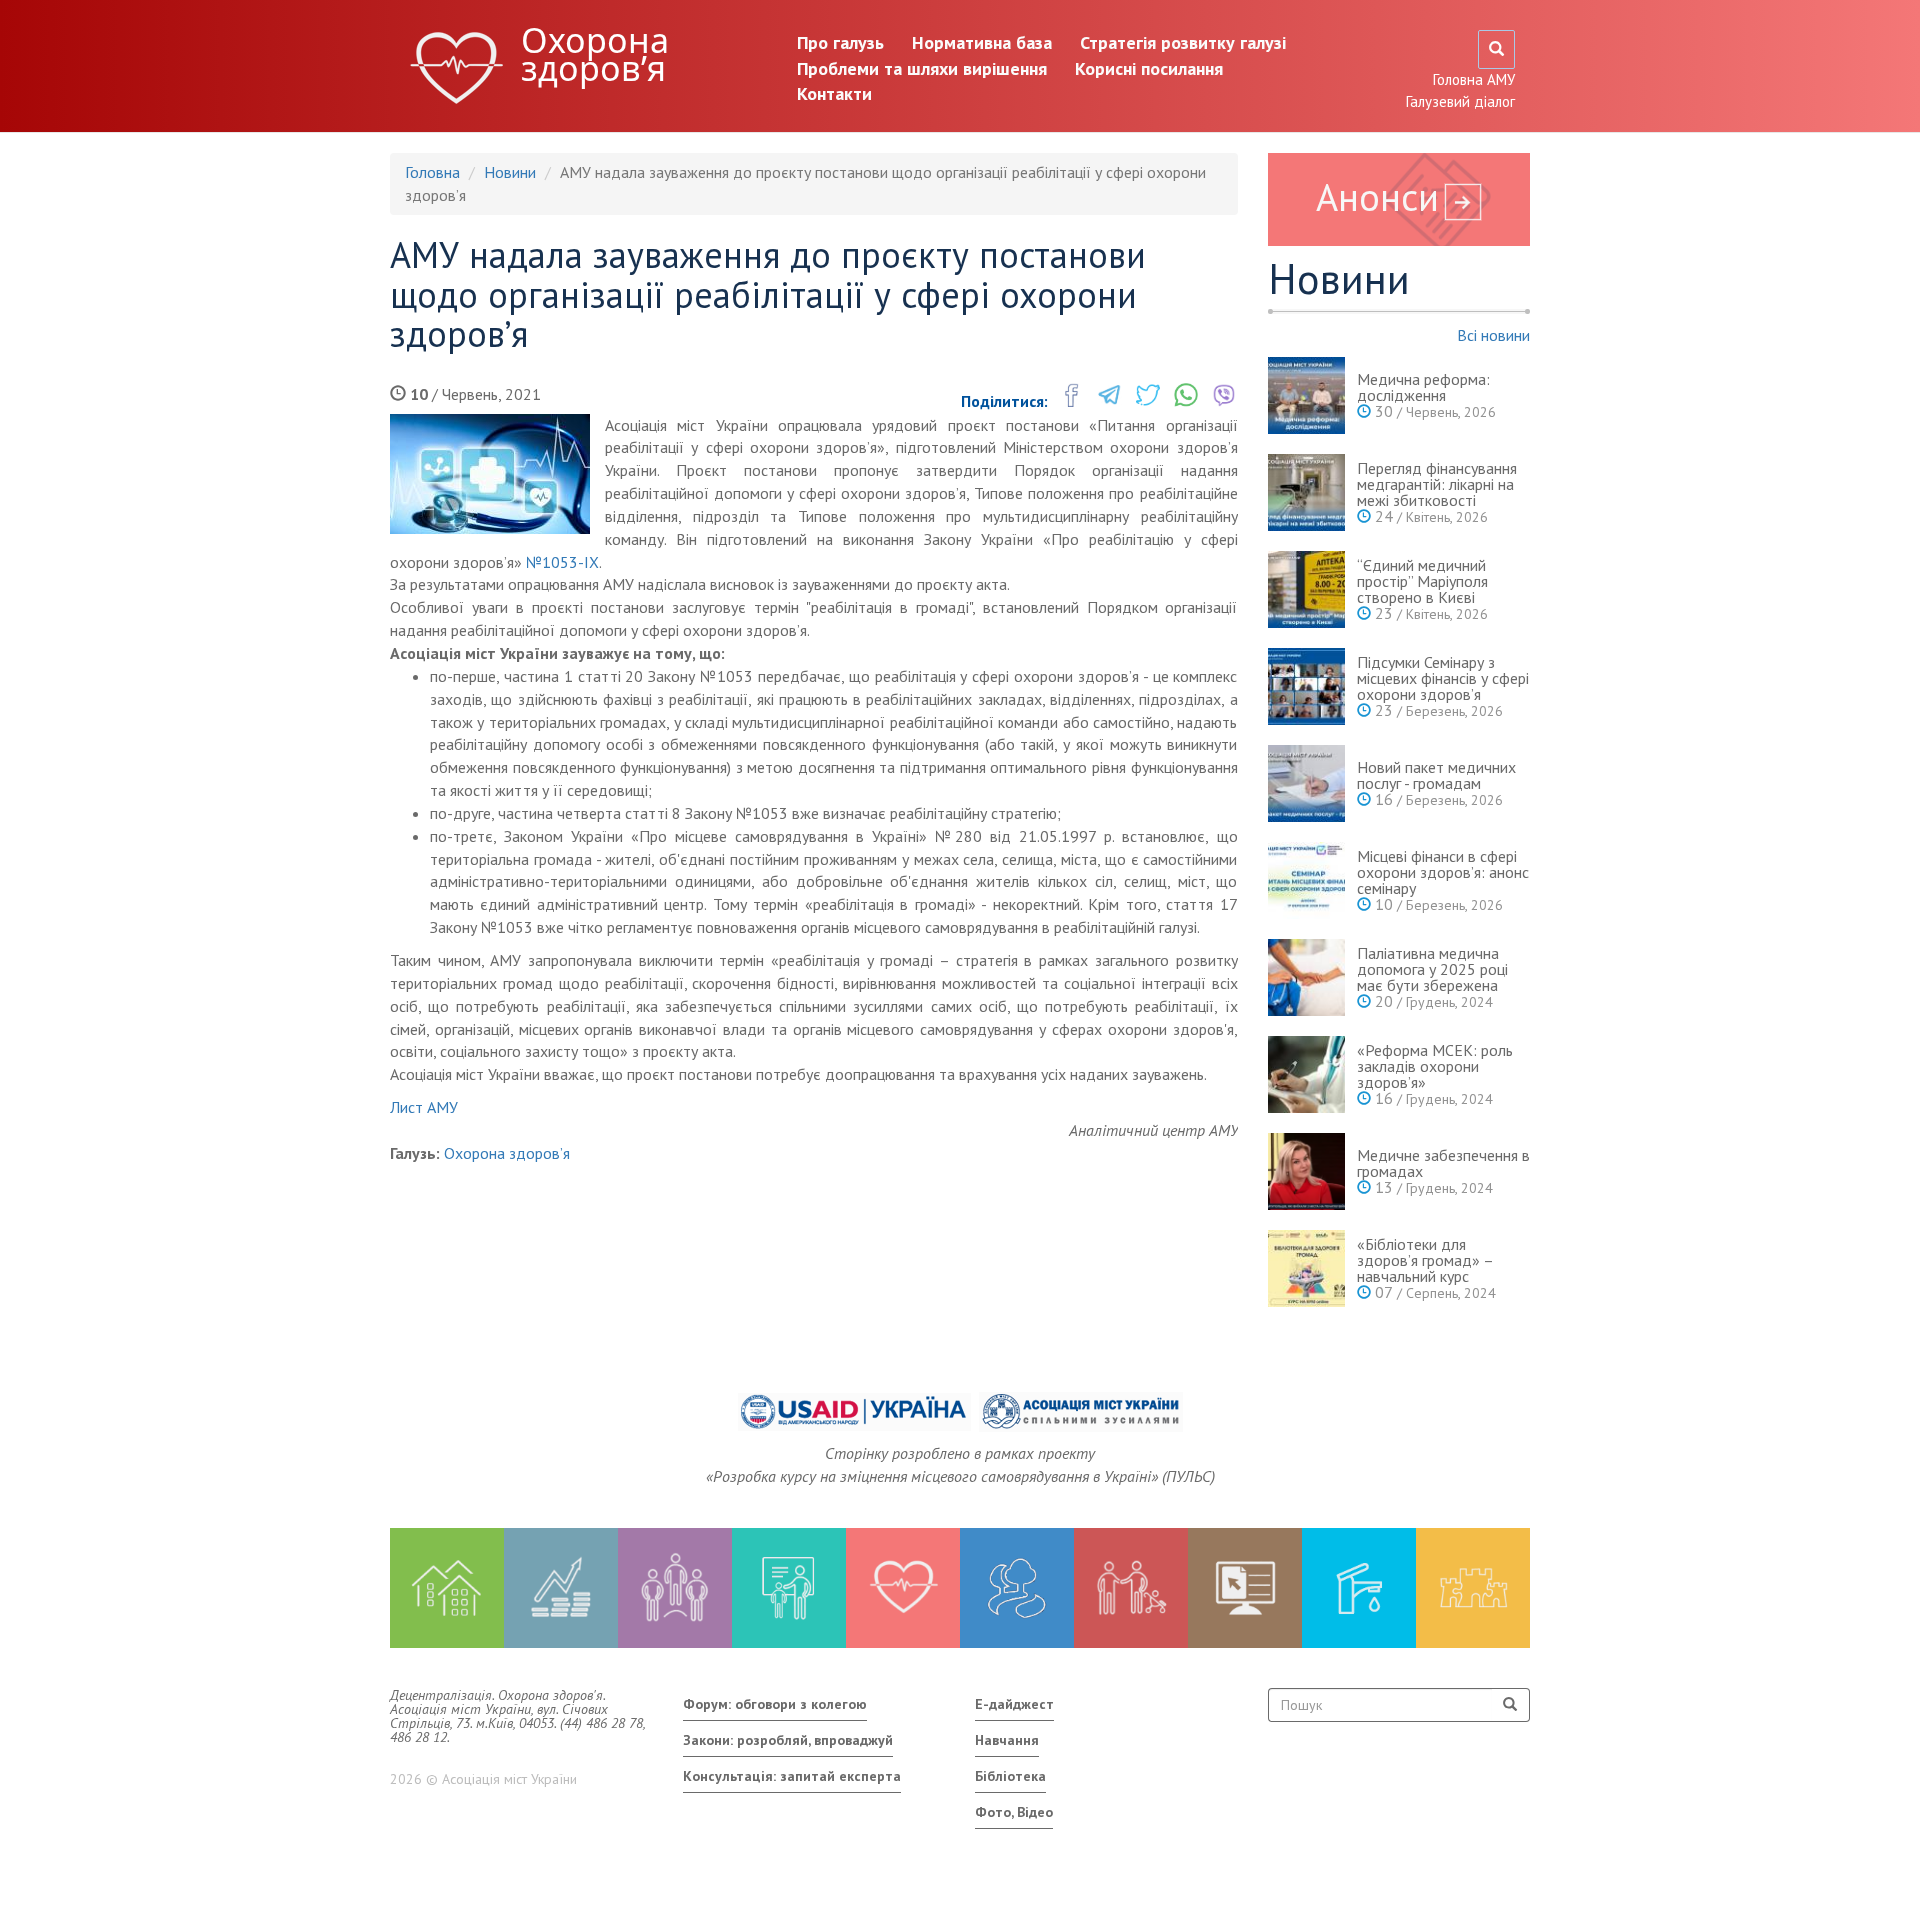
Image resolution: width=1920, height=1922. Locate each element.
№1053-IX (562, 562)
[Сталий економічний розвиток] (1017, 1588)
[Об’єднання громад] (1473, 1588)
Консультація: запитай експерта (792, 1776)
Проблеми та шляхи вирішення (922, 68)
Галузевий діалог (1460, 101)
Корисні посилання (1149, 68)
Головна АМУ (1474, 79)
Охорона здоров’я (595, 54)
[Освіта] (789, 1588)
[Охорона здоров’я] (903, 1588)
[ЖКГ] (1359, 1588)
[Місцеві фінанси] (561, 1588)
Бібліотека (1010, 1776)
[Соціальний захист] (1131, 1588)
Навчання (1007, 1740)
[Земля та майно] (447, 1588)
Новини (510, 172)
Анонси (1377, 196)
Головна (432, 172)
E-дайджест (1014, 1704)
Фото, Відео (1014, 1812)
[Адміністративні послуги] (1245, 1588)
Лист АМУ (424, 1107)
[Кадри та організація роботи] (675, 1588)
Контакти (834, 93)
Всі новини (1493, 335)
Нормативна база (982, 42)
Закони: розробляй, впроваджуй (788, 1740)
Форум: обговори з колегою (775, 1704)
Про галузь (840, 42)
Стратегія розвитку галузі (1183, 42)
